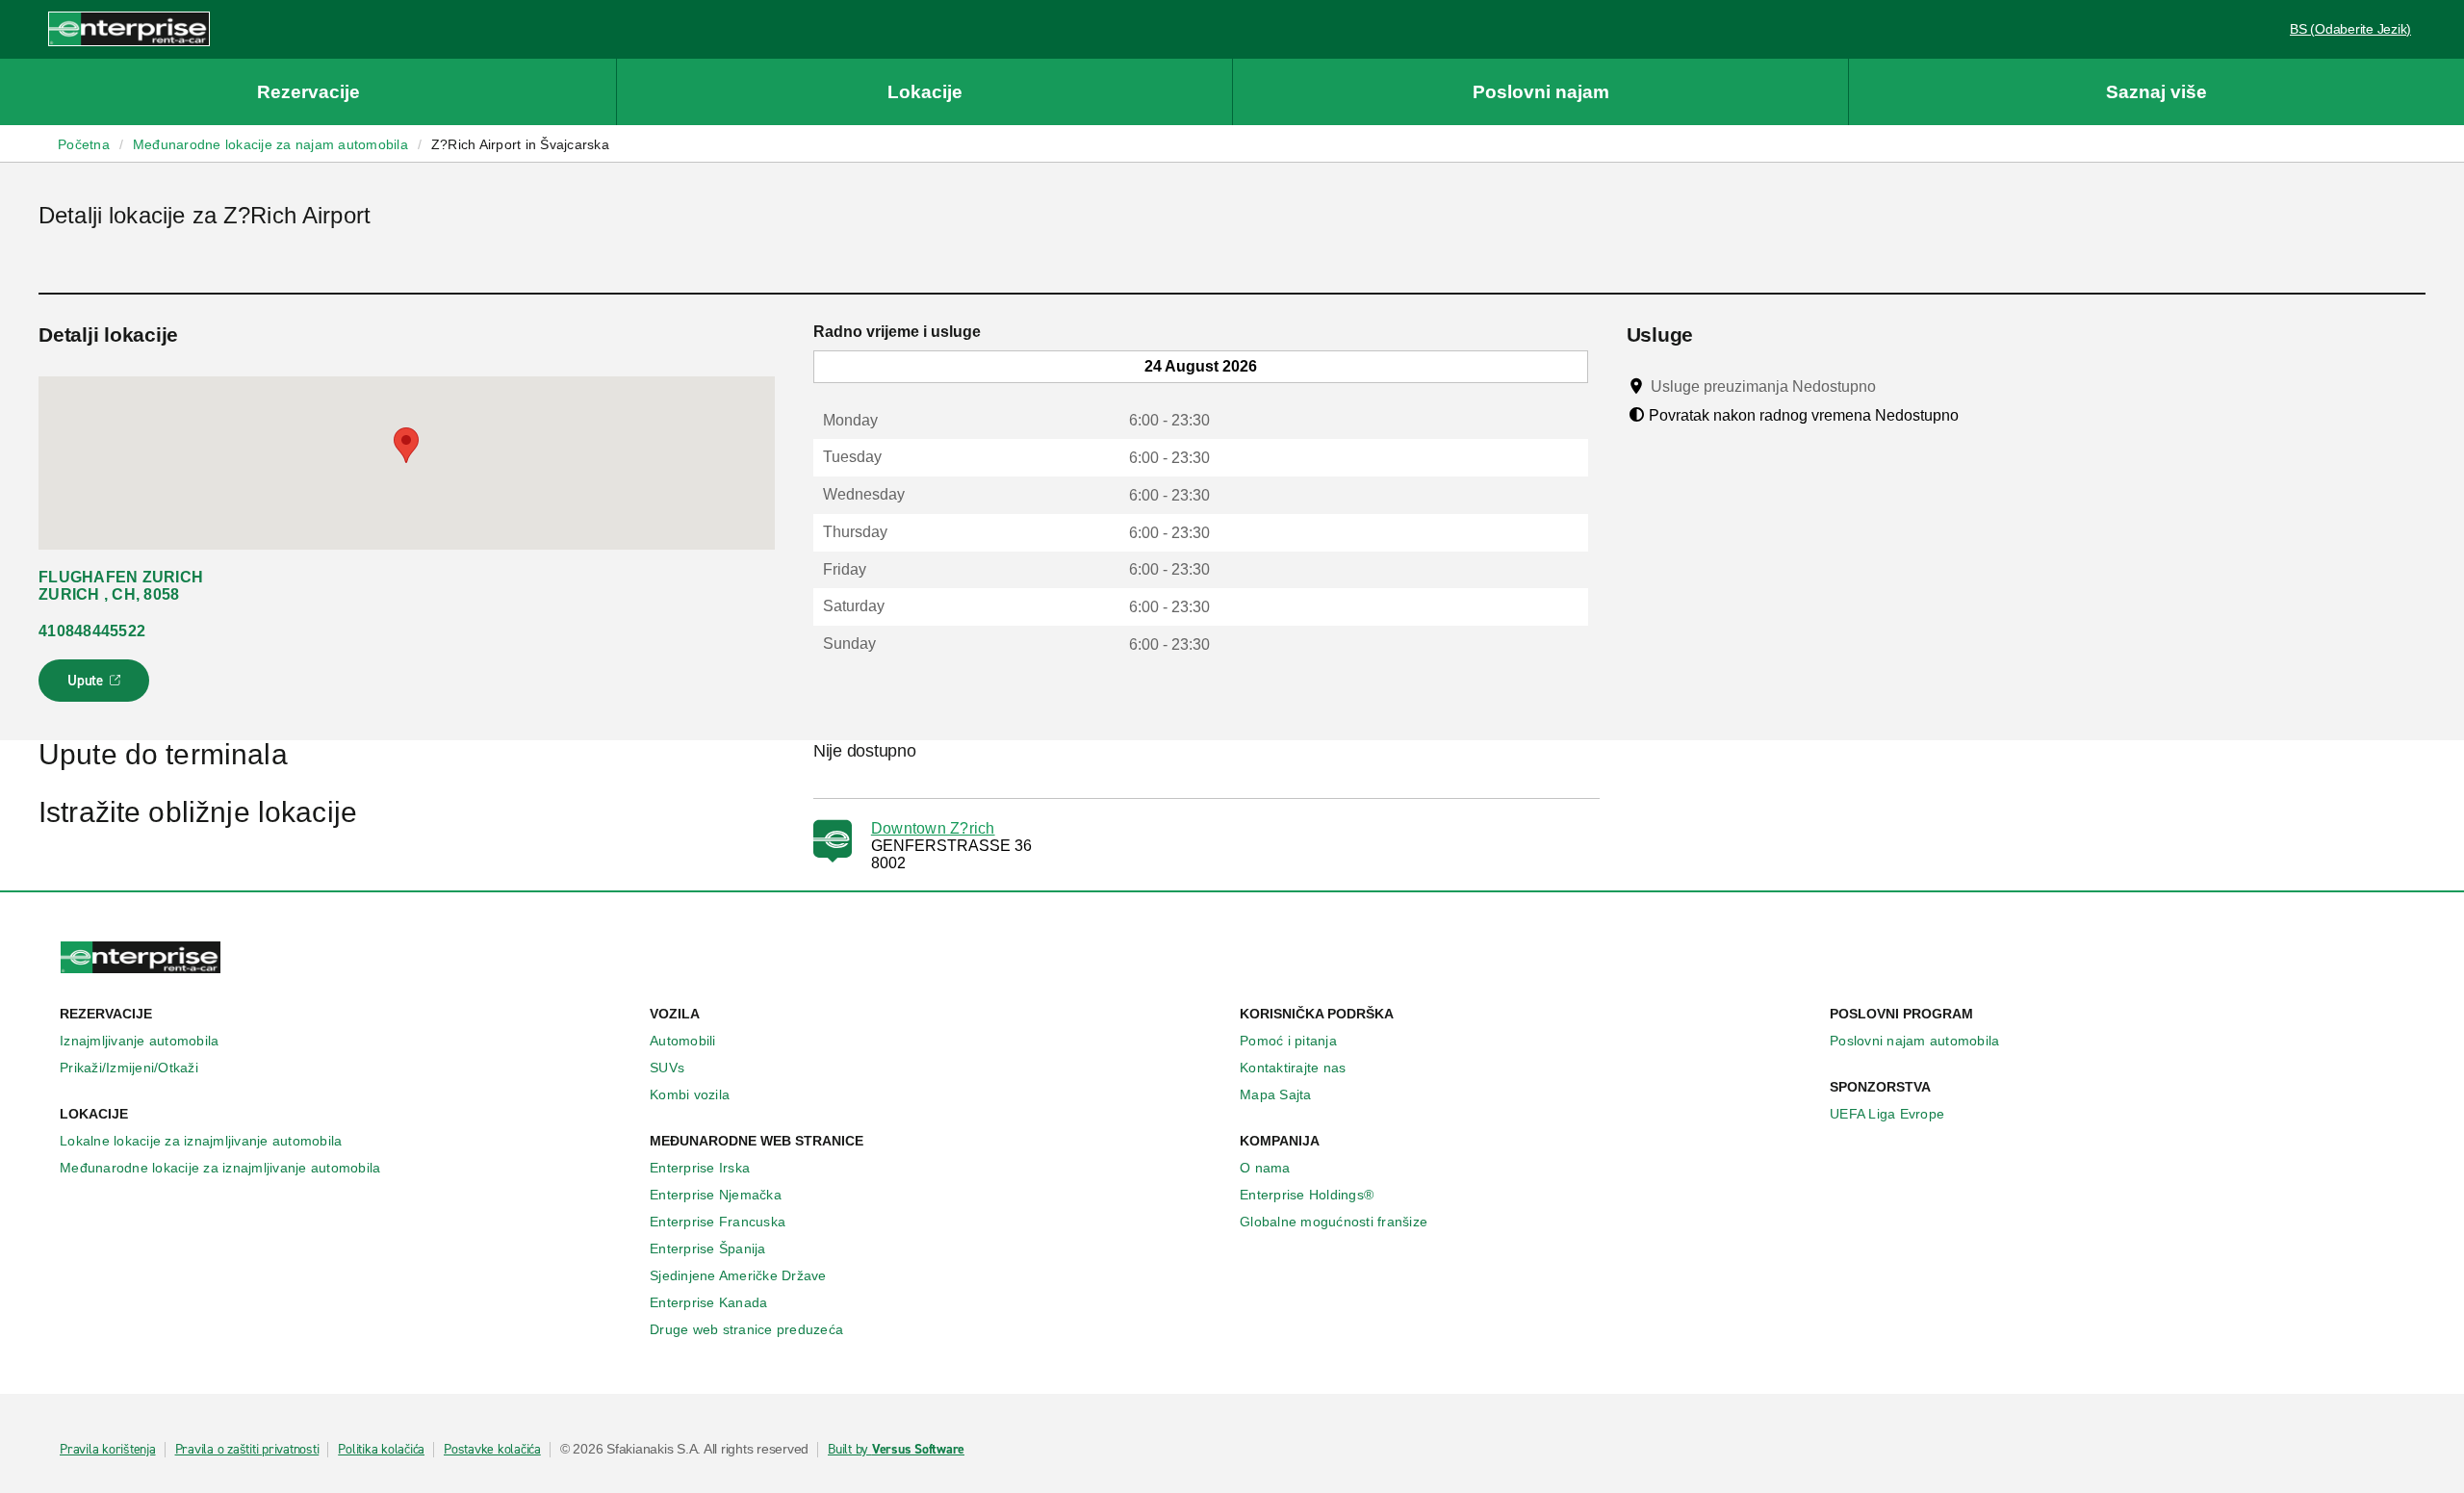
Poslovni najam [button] (1541, 92)
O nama (1265, 1168)
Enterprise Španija (708, 1248)
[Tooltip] (1894, 386)
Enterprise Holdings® (1307, 1195)
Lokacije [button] (925, 92)
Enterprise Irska (700, 1168)
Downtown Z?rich (933, 828)
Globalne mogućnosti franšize (1334, 1222)
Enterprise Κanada (708, 1302)
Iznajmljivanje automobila (139, 1041)
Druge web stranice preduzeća (746, 1329)
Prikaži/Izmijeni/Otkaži (129, 1068)
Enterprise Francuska (718, 1222)
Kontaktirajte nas (1293, 1068)
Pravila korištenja (108, 1450)
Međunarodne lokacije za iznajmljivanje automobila (220, 1168)
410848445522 (92, 631)
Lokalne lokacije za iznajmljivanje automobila (201, 1141)
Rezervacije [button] (308, 92)
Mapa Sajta (1276, 1094)
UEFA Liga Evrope (1887, 1114)
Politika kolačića (381, 1450)
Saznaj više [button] (2156, 92)
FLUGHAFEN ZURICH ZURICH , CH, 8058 (121, 586)
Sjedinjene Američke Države (738, 1275)
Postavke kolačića (492, 1450)
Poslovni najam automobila (1914, 1041)
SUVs (667, 1068)
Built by (896, 1450)
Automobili (683, 1041)
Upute (97, 686)
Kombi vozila (690, 1094)
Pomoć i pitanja (1288, 1041)
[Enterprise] (129, 28)
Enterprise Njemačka (716, 1195)
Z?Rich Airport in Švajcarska (520, 144)
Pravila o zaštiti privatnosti (247, 1450)
